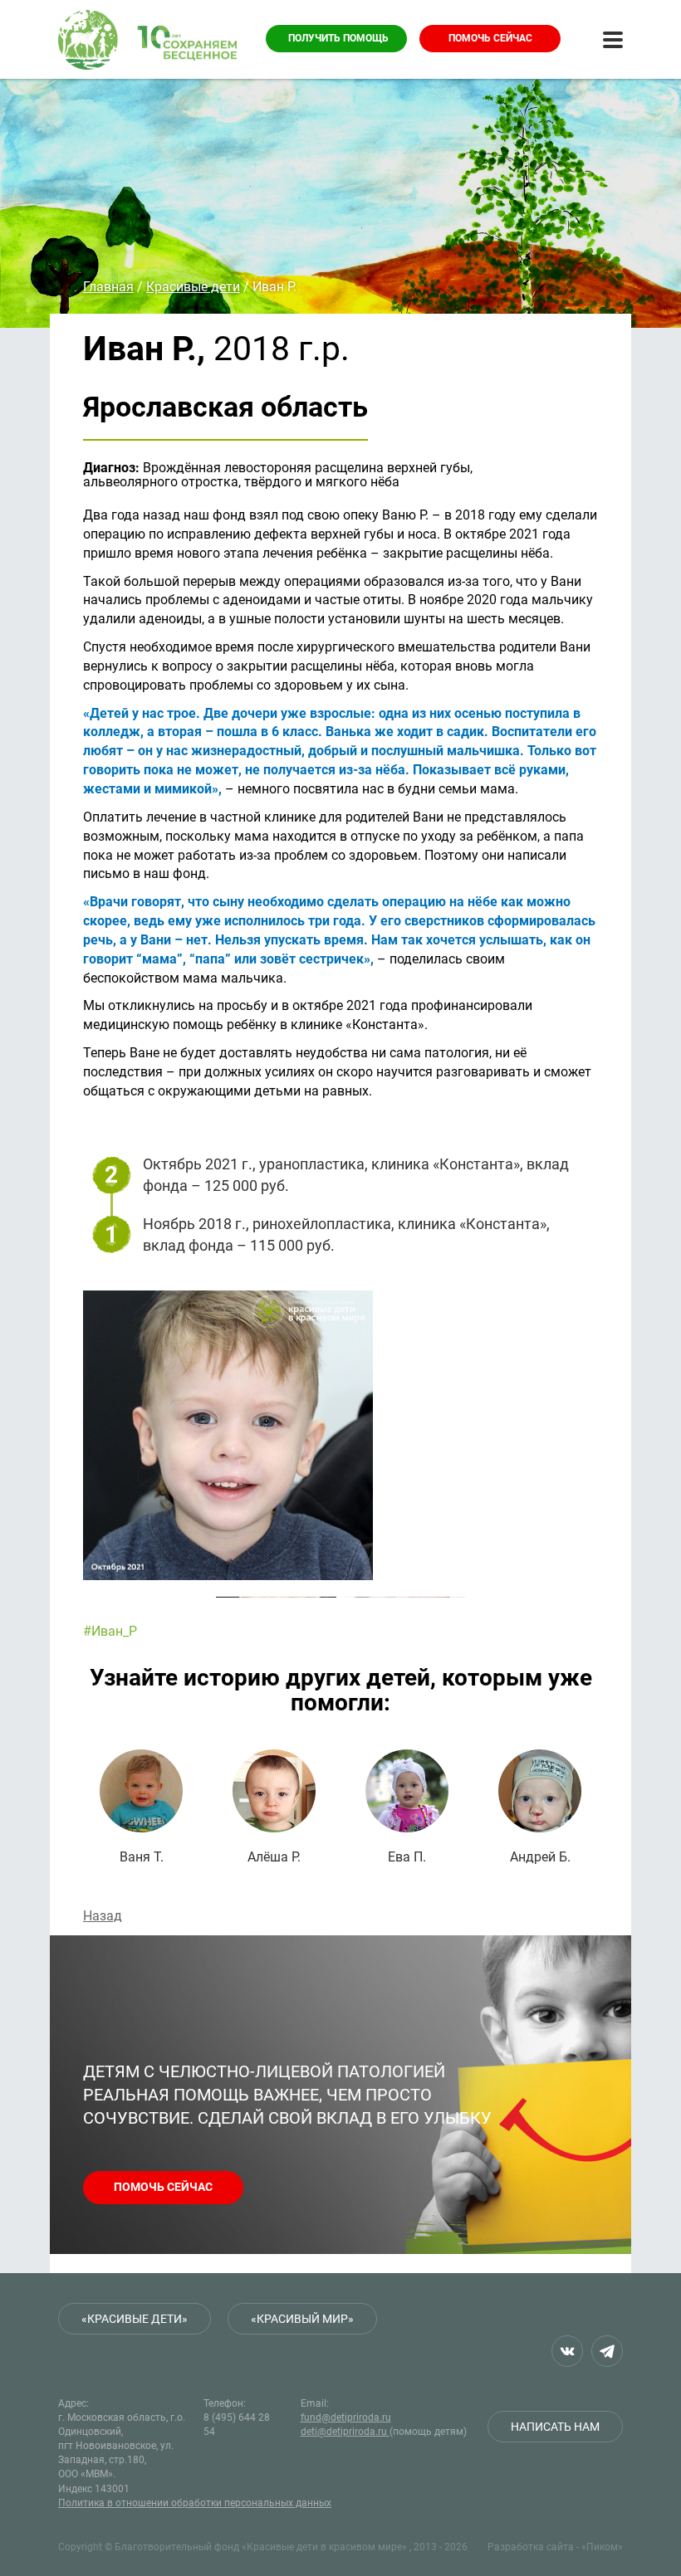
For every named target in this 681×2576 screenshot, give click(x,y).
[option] (340, 1435)
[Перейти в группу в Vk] (567, 2351)
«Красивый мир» (302, 2319)
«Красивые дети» (135, 2319)
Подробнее (141, 1807)
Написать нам (555, 2427)
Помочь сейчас (490, 38)
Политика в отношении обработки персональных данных (195, 2503)
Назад (103, 1916)
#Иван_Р (110, 1631)
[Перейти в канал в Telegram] (607, 2351)
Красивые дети (193, 287)
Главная (108, 287)
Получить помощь (338, 38)
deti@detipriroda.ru (345, 2432)
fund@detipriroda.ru (346, 2417)
